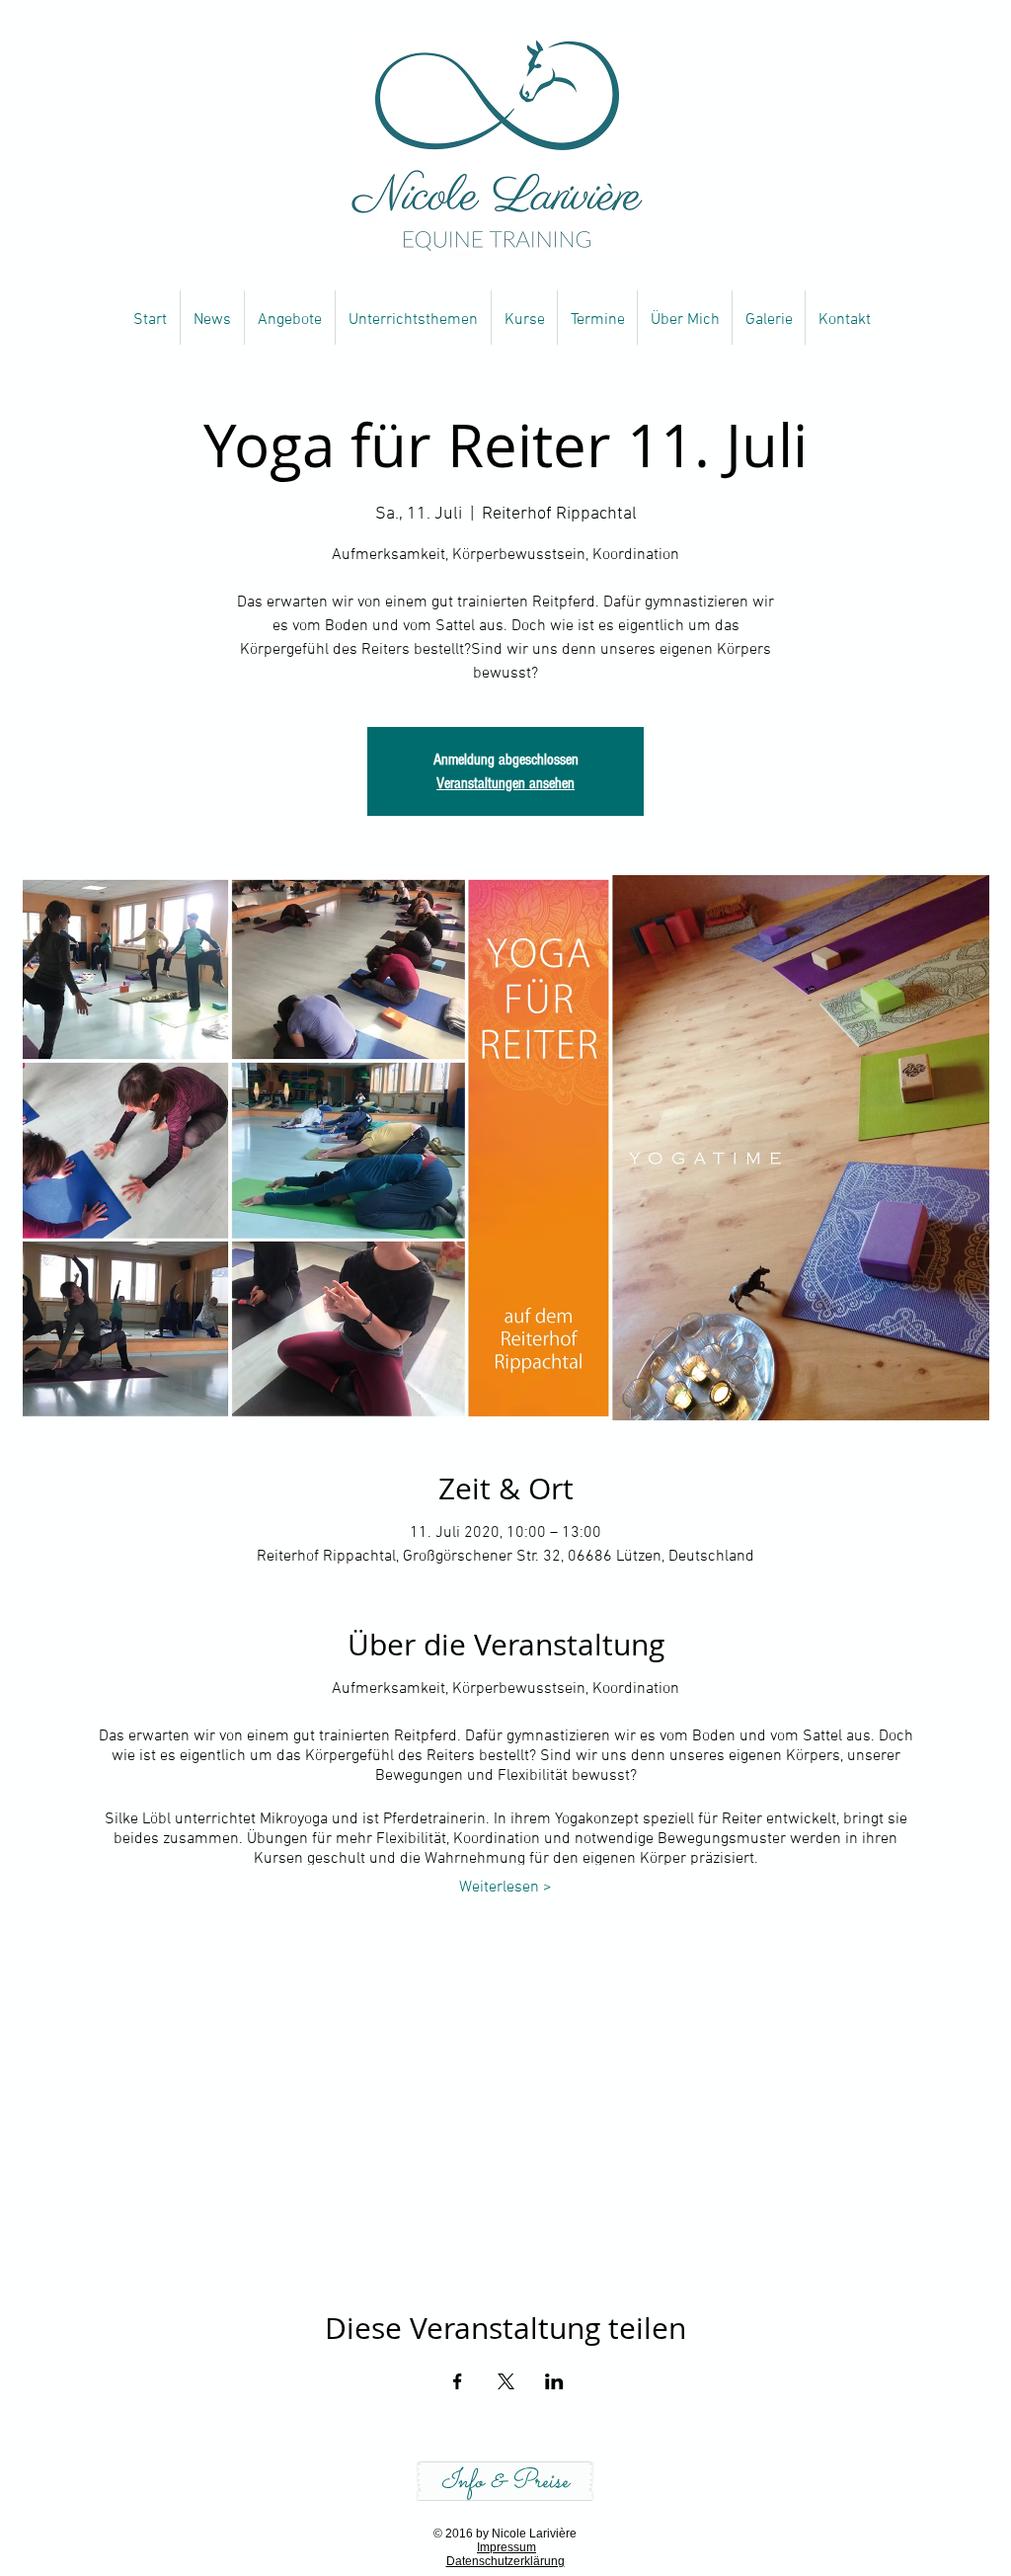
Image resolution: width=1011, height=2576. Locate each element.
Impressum (506, 2547)
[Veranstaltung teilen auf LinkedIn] (554, 2381)
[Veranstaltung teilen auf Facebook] (458, 2381)
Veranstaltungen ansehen (505, 783)
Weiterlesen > (505, 1888)
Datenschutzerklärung (505, 2561)
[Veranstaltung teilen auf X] (506, 2381)
